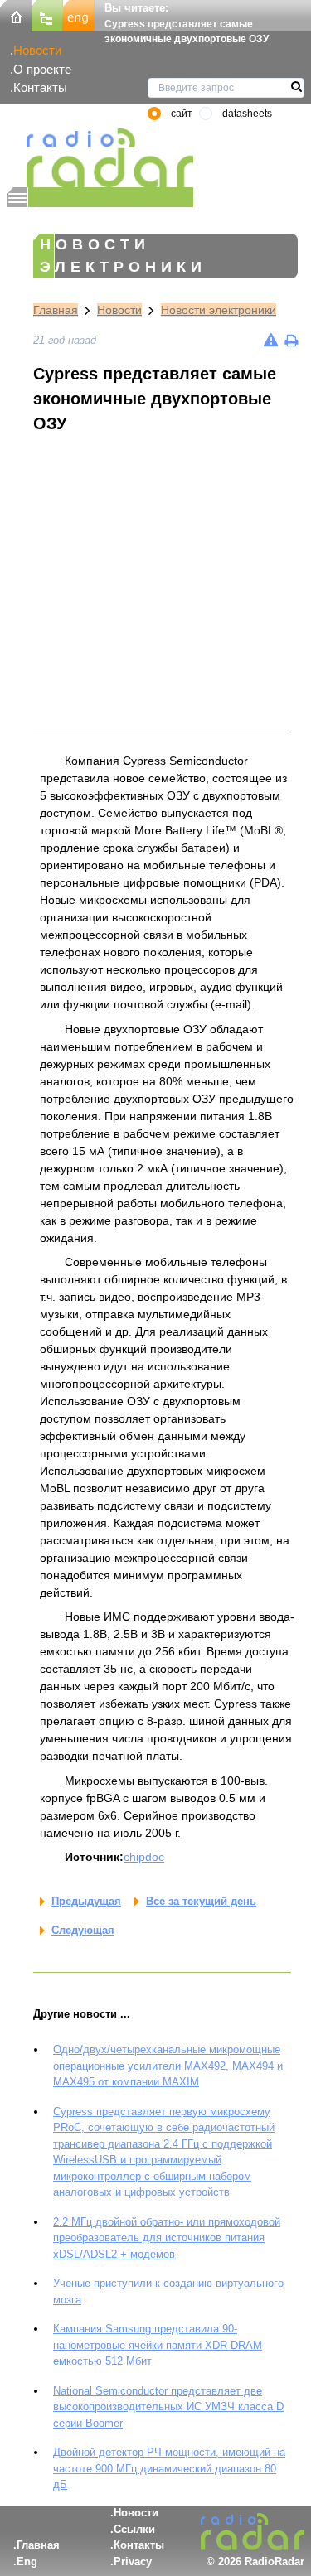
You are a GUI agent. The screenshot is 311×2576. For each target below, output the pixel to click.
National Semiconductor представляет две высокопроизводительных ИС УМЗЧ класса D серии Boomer (168, 2407)
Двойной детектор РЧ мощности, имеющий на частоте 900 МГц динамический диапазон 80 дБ (169, 2468)
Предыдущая (86, 1901)
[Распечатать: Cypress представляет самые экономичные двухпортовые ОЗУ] (291, 340)
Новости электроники (219, 310)
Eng (27, 2562)
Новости (37, 50)
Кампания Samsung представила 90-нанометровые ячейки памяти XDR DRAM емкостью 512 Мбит (158, 2345)
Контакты (40, 87)
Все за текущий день (201, 1901)
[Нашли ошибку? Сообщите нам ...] (271, 340)
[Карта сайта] (47, 14)
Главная (56, 310)
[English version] (79, 14)
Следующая (83, 1930)
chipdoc (144, 1857)
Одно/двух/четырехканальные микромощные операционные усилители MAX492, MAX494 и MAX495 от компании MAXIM (168, 2066)
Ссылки (134, 2529)
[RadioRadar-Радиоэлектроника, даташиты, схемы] (16, 14)
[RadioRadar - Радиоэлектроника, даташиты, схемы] (100, 158)
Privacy (133, 2562)
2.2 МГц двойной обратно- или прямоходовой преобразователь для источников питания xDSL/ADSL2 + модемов (167, 2238)
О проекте (42, 69)
